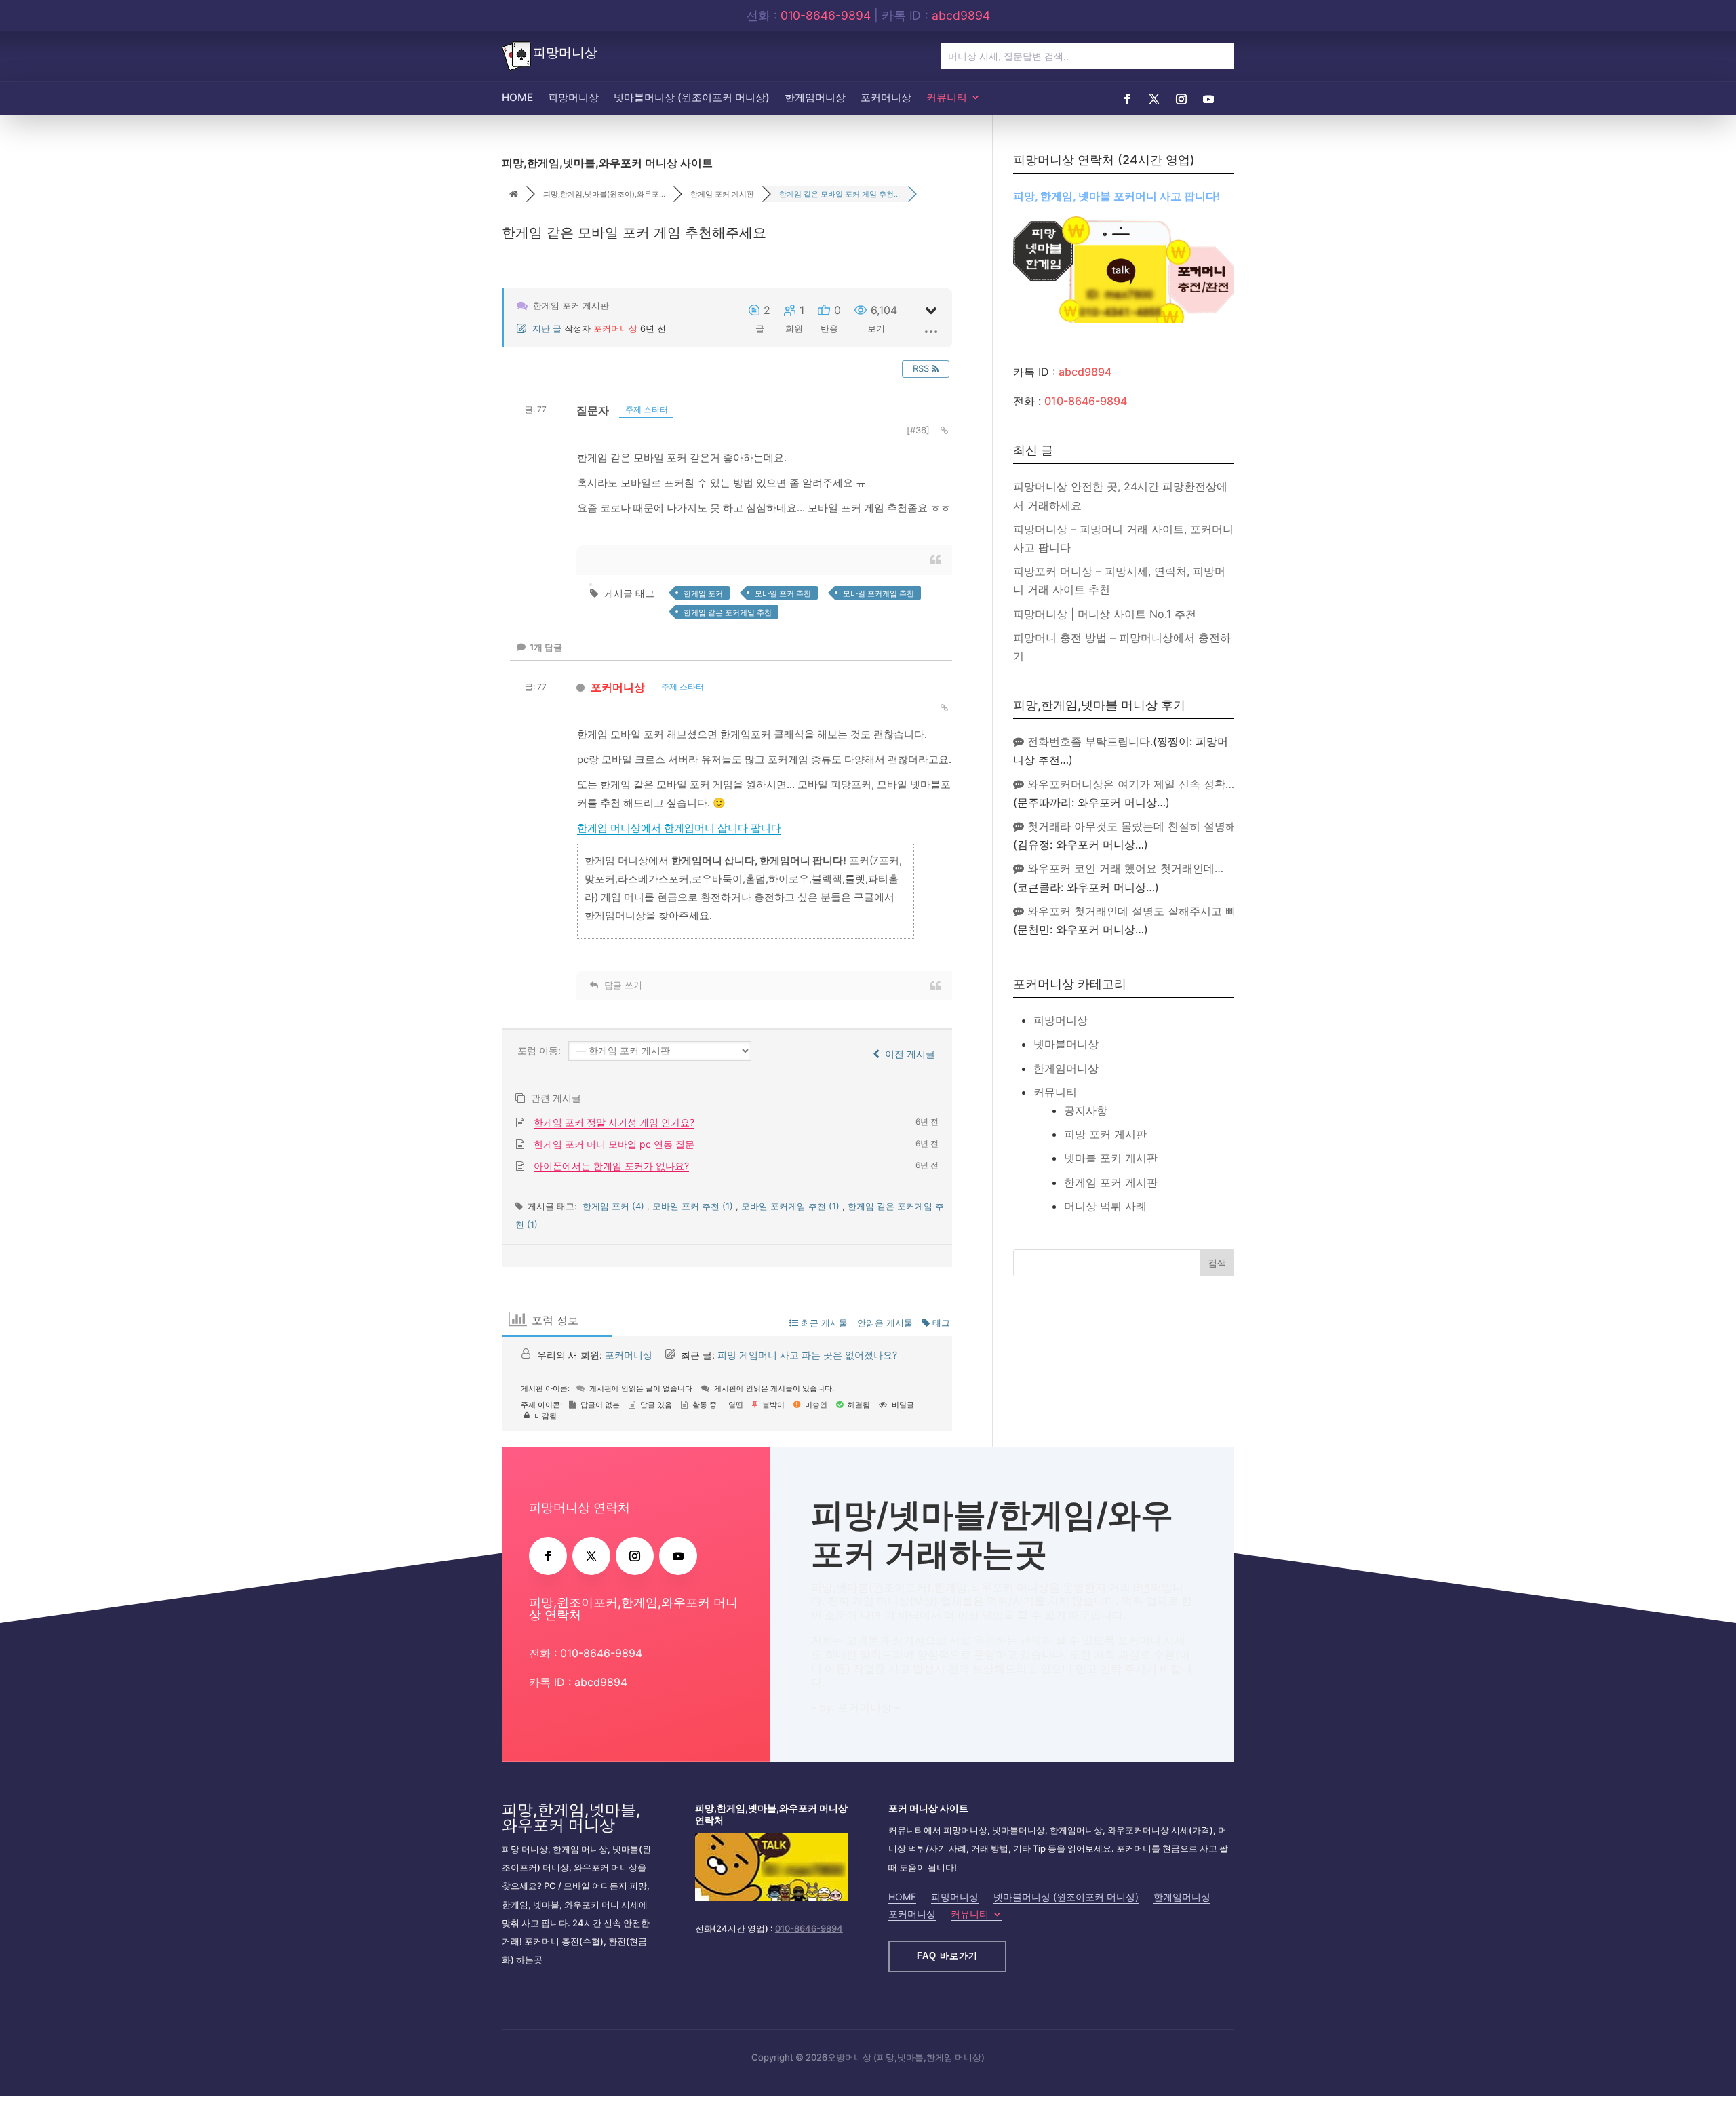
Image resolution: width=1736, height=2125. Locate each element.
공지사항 (1086, 1110)
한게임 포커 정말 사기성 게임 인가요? (614, 1122)
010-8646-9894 (826, 15)
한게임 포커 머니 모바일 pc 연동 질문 (614, 1144)
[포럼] (514, 195)
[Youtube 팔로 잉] (1208, 99)
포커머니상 (886, 97)
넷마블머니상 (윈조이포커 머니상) (692, 97)
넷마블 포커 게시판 (1111, 1158)
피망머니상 (573, 97)
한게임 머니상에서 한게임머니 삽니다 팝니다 (679, 828)
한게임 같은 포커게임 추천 (728, 612)
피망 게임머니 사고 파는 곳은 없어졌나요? (807, 1355)
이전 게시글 (907, 1054)
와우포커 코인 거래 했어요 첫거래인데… (1124, 868)
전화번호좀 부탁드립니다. (1088, 741)
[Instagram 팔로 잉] (1181, 99)
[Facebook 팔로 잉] (1127, 99)
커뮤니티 (947, 97)
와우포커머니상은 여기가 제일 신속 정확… (1129, 784)
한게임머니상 (815, 97)
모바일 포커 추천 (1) (694, 1206)
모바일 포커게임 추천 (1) (792, 1206)
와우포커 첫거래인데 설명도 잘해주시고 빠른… (1140, 911)
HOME (517, 97)
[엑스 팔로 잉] (1154, 99)
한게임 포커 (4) (615, 1206)
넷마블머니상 (1066, 1044)
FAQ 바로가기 (947, 1956)
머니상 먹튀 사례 (1105, 1206)
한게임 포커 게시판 (1111, 1182)
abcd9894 (961, 15)
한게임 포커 (703, 593)
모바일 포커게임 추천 (879, 593)
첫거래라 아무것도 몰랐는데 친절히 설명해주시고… (1151, 826)
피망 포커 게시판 (1105, 1134)
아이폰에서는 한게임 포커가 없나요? (611, 1166)
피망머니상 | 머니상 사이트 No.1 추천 (1105, 614)
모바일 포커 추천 (783, 593)
